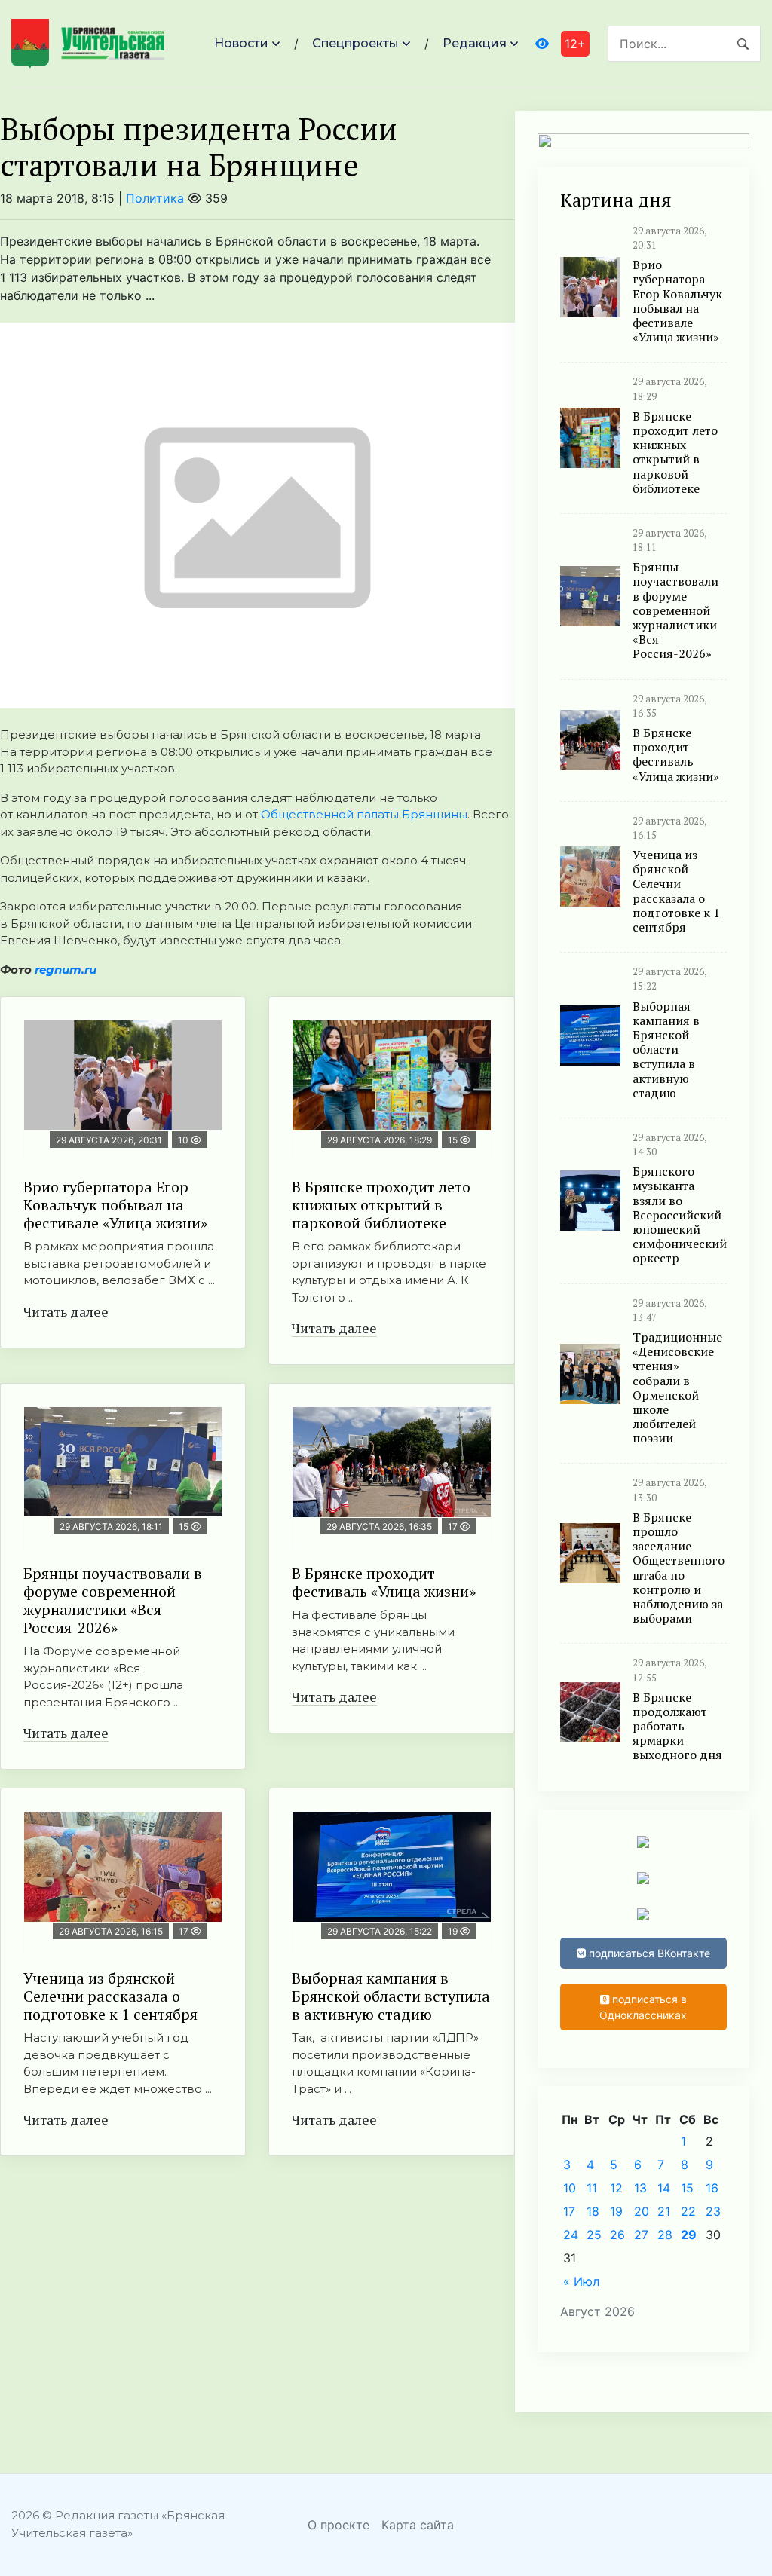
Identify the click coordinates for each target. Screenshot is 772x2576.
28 (665, 2235)
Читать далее (66, 1311)
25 (594, 2235)
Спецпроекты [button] (355, 43)
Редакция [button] (475, 43)
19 (616, 2211)
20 (642, 2211)
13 (640, 2188)
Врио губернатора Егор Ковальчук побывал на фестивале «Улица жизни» (115, 1205)
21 (664, 2211)
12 (616, 2188)
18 (593, 2211)
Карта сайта (418, 2525)
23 (713, 2211)
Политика (155, 198)
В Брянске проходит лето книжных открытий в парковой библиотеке (381, 1205)
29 (689, 2235)
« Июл (581, 2281)
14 (664, 2188)
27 (641, 2235)
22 (688, 2211)
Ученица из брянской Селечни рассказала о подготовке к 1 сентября (110, 1996)
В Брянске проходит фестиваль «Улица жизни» (384, 1582)
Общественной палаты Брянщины (364, 814)
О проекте (339, 2525)
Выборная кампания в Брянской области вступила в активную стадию (391, 1996)
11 (592, 2188)
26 (617, 2235)
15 (687, 2188)
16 (712, 2188)
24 (571, 2235)
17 (569, 2211)
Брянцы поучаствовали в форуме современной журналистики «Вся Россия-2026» (113, 1600)
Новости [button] (241, 43)
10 (570, 2188)
